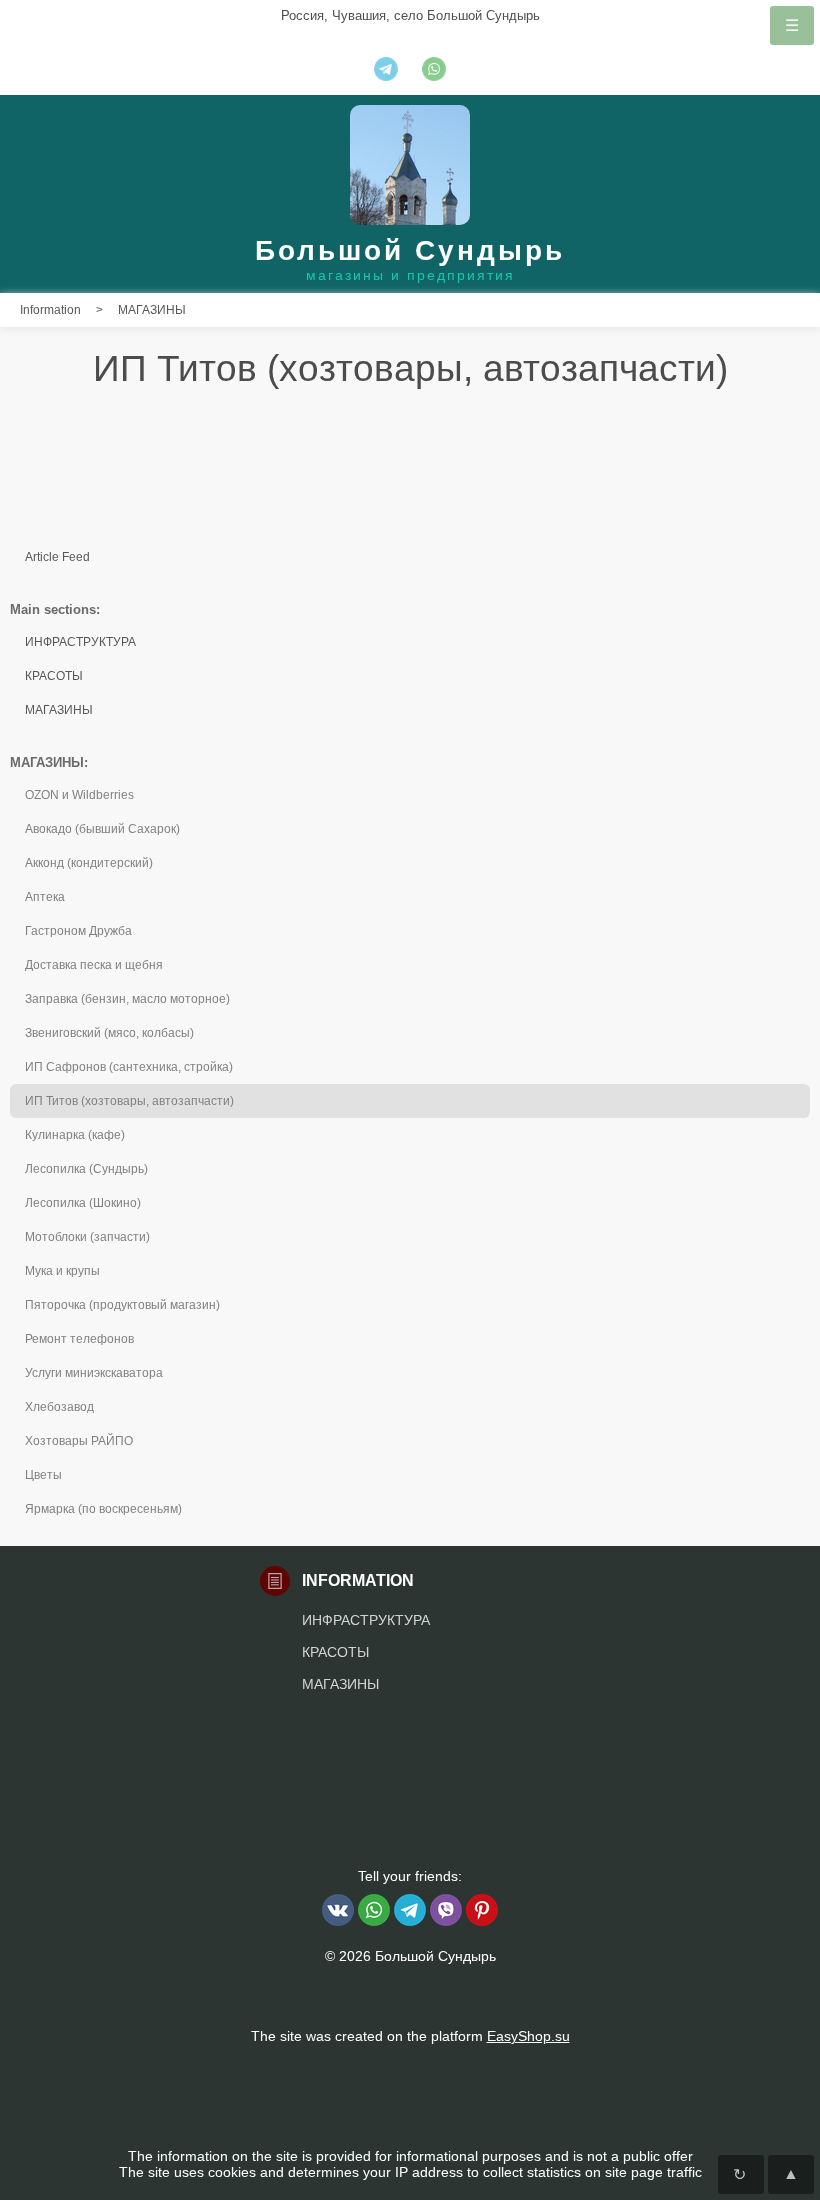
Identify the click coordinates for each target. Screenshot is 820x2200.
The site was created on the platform (410, 2036)
